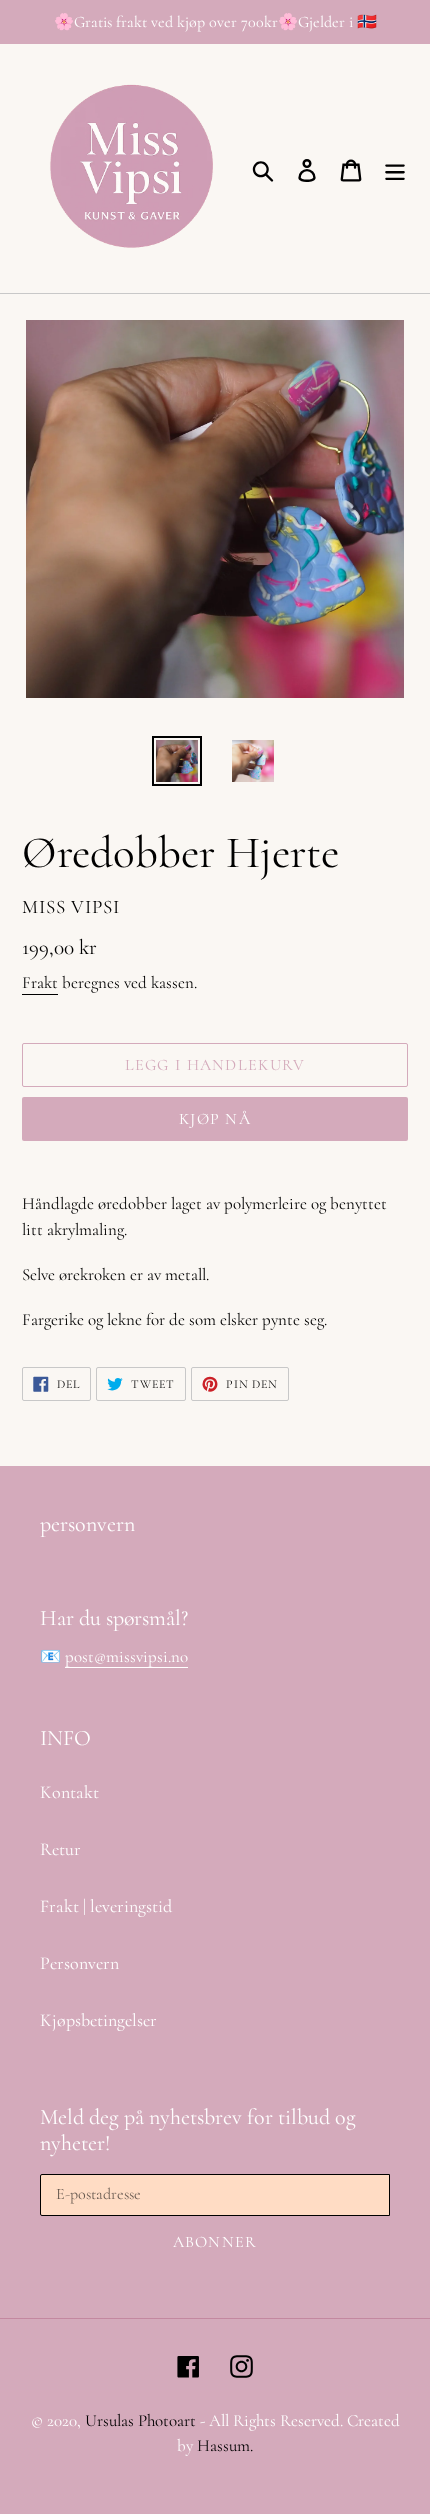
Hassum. (225, 2445)
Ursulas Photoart (140, 2420)
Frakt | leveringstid (106, 1906)
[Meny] (395, 168)
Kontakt (69, 1792)
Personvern (79, 1963)
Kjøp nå (215, 1119)
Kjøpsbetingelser (98, 2020)
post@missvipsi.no (126, 1656)
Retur (60, 1849)
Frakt (40, 982)
